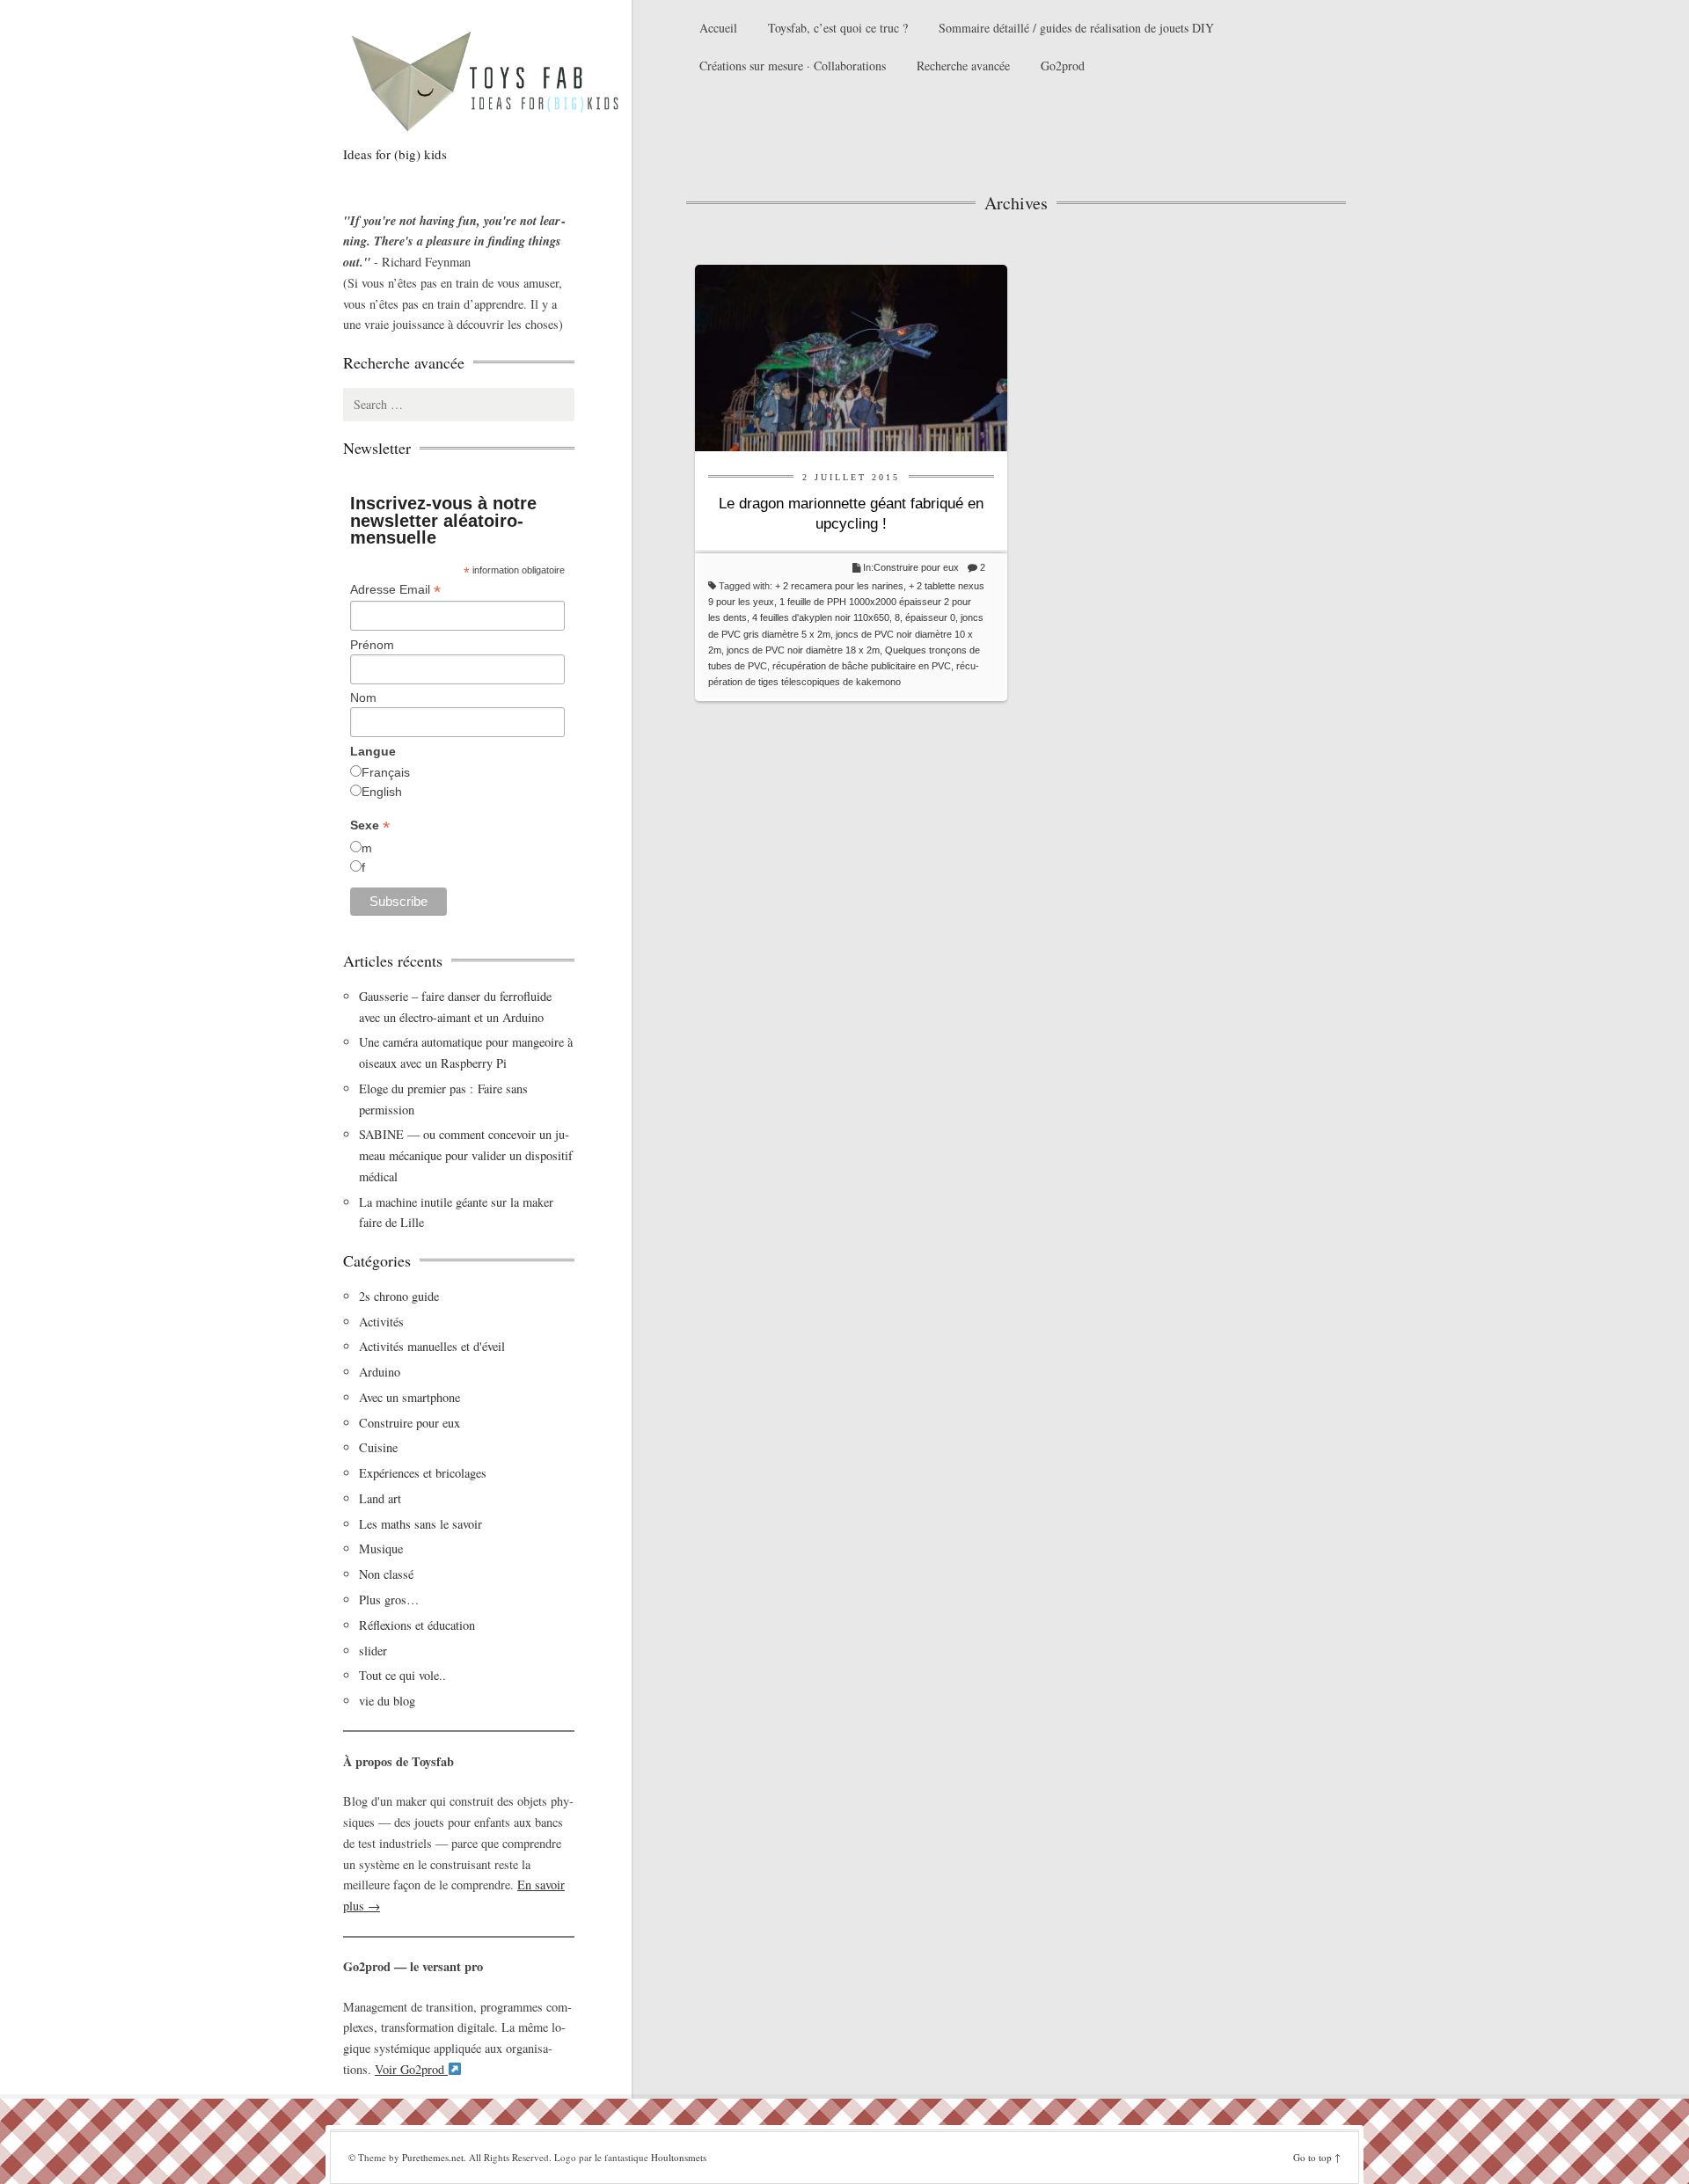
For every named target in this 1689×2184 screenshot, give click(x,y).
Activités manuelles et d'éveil (432, 1346)
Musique (381, 1549)
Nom (363, 698)
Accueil (718, 28)
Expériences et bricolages (425, 1473)
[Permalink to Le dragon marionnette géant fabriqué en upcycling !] (851, 356)
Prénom (372, 645)
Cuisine (378, 1447)
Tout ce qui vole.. (402, 1675)
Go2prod (1063, 66)
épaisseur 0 (930, 617)
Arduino (380, 1372)
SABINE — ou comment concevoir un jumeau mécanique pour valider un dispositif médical (466, 1155)
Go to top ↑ (1317, 2157)
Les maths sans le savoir (420, 1524)
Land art (380, 1498)
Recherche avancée (963, 66)
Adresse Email (395, 590)
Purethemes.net (433, 2157)
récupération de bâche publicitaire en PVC (862, 666)
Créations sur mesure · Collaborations (793, 66)
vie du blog (387, 1701)
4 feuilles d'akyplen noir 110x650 (821, 617)
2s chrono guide (399, 1296)
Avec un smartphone (409, 1397)
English (382, 792)
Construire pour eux (916, 567)
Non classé (386, 1574)
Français (386, 772)
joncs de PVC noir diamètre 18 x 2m (803, 650)
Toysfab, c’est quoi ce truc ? (838, 28)
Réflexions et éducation (417, 1625)
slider (373, 1651)
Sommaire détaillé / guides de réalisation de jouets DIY (1076, 28)
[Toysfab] (501, 80)
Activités (381, 1322)
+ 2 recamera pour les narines (839, 586)
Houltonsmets (679, 2157)
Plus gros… (389, 1600)
